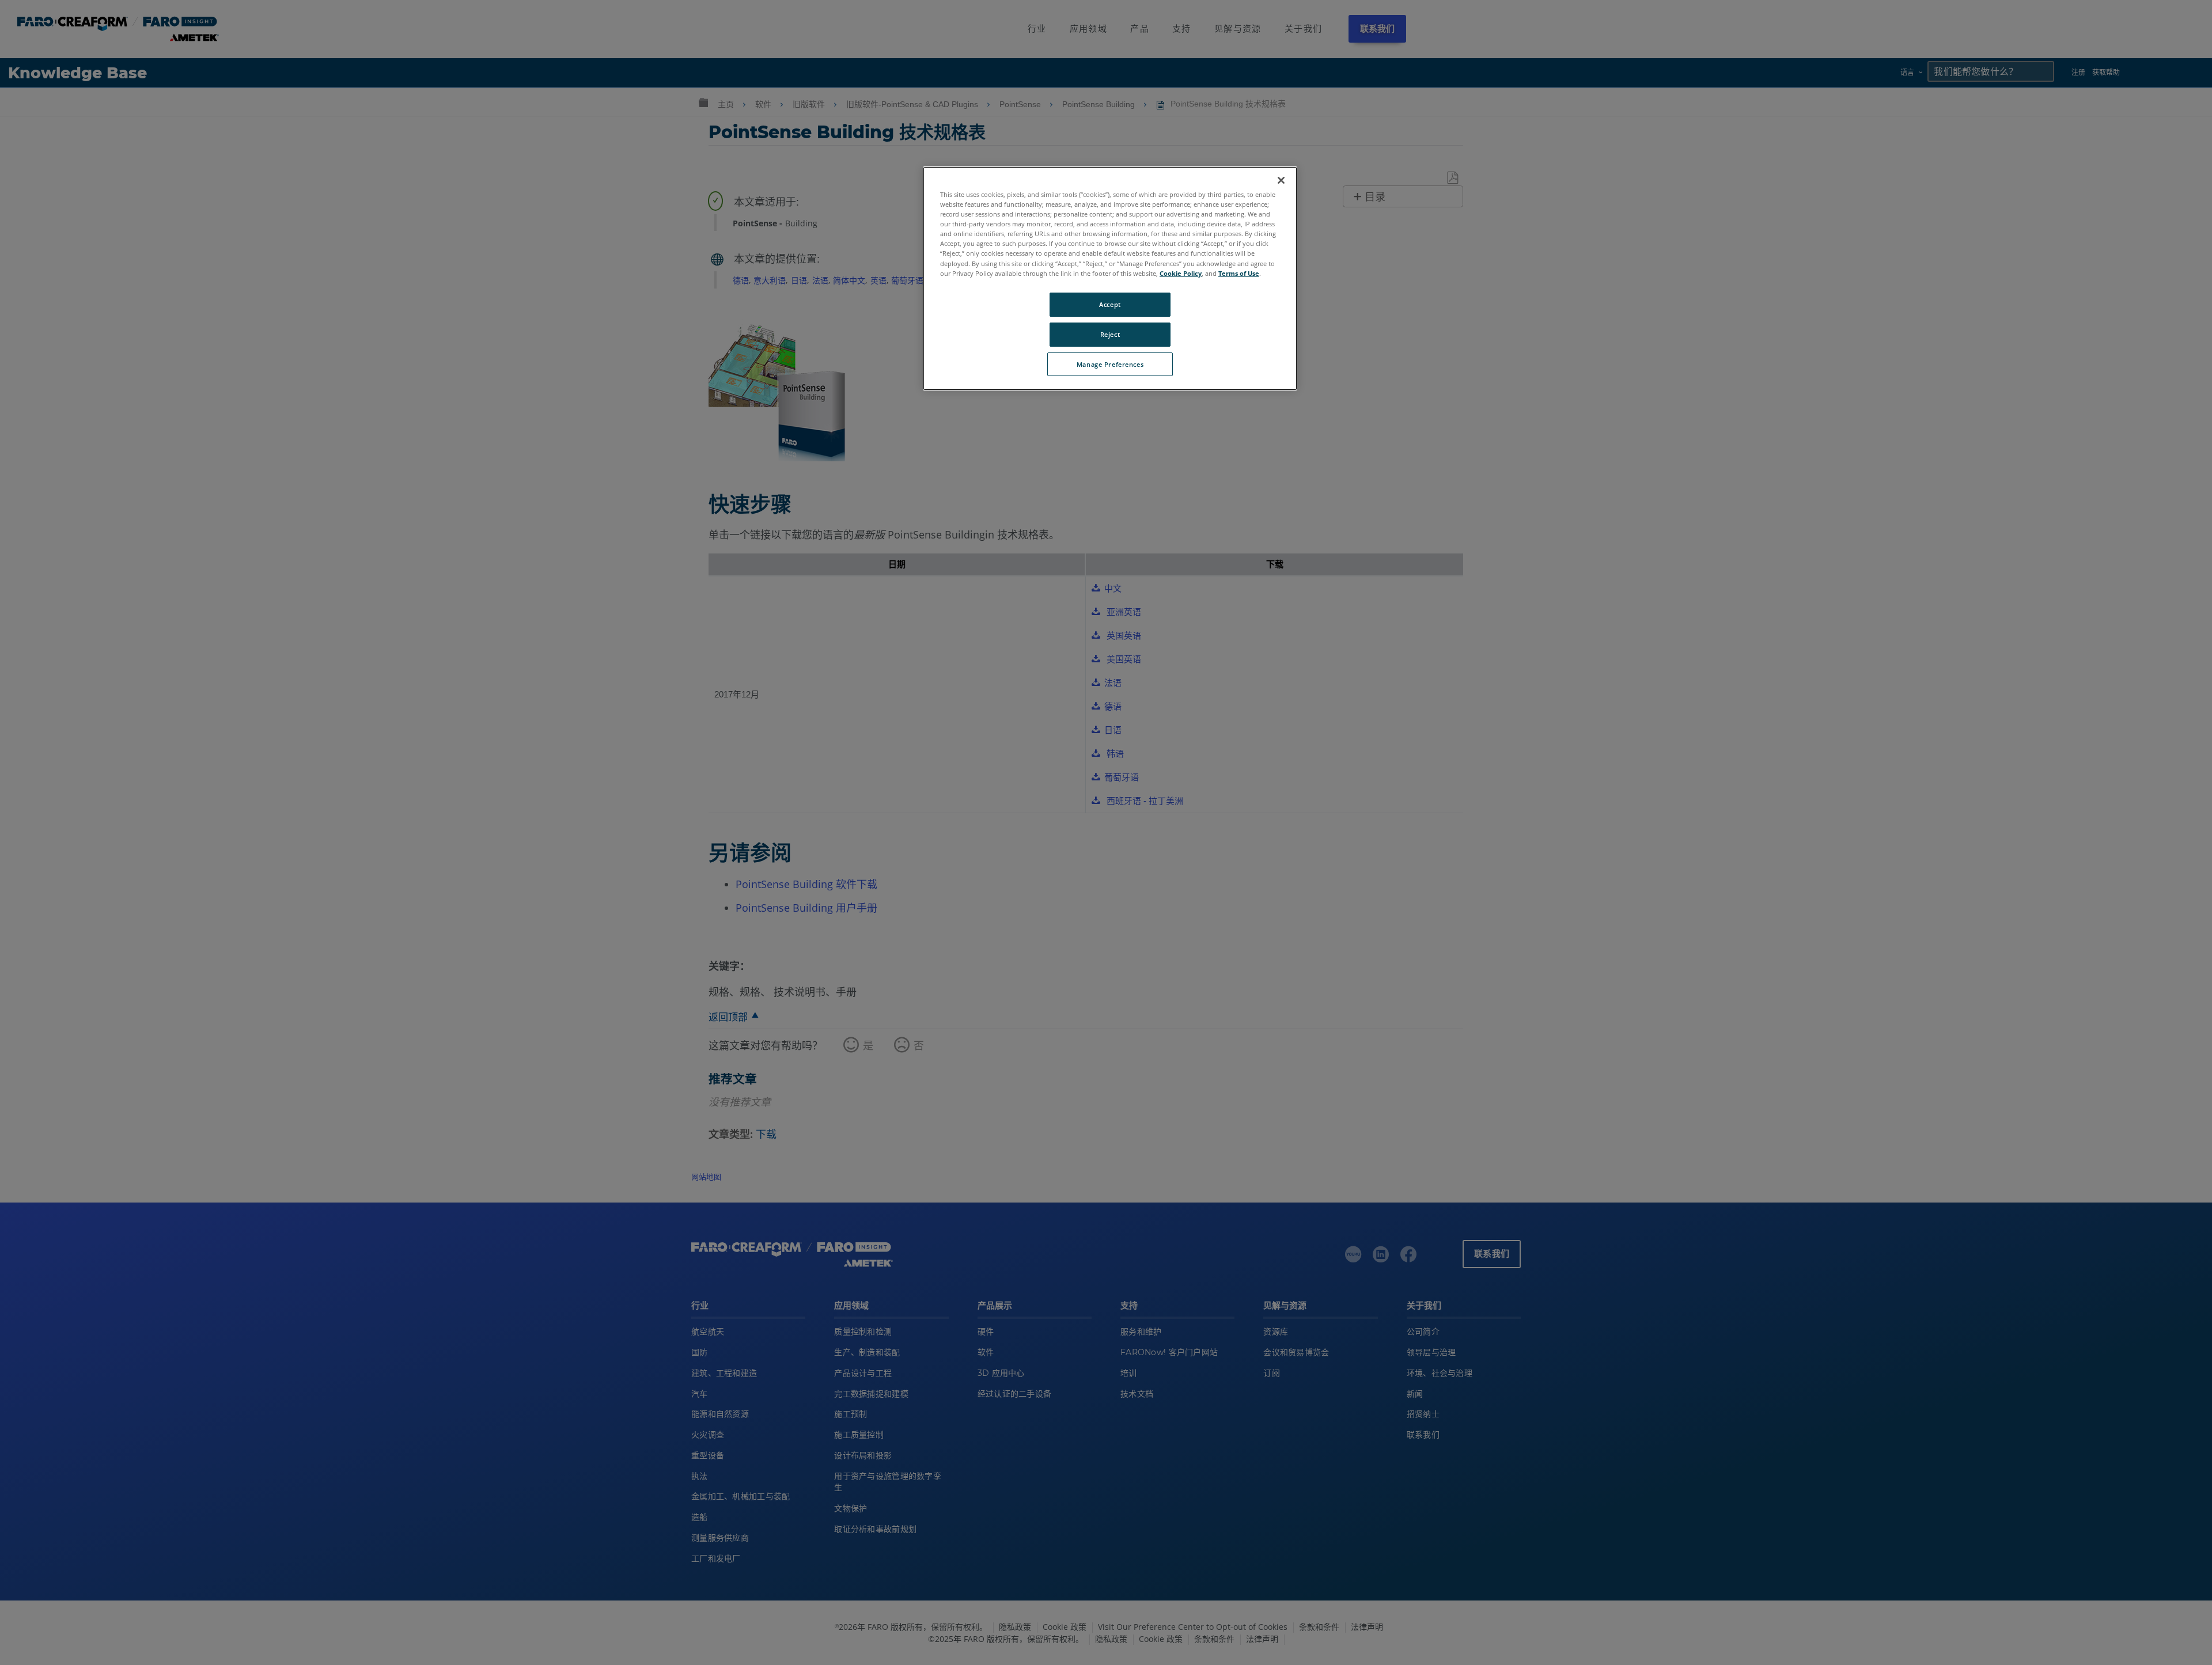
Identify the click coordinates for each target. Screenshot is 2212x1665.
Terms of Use (1239, 273)
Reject (1110, 334)
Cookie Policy (1181, 273)
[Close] (1281, 180)
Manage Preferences (1110, 364)
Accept (1110, 304)
